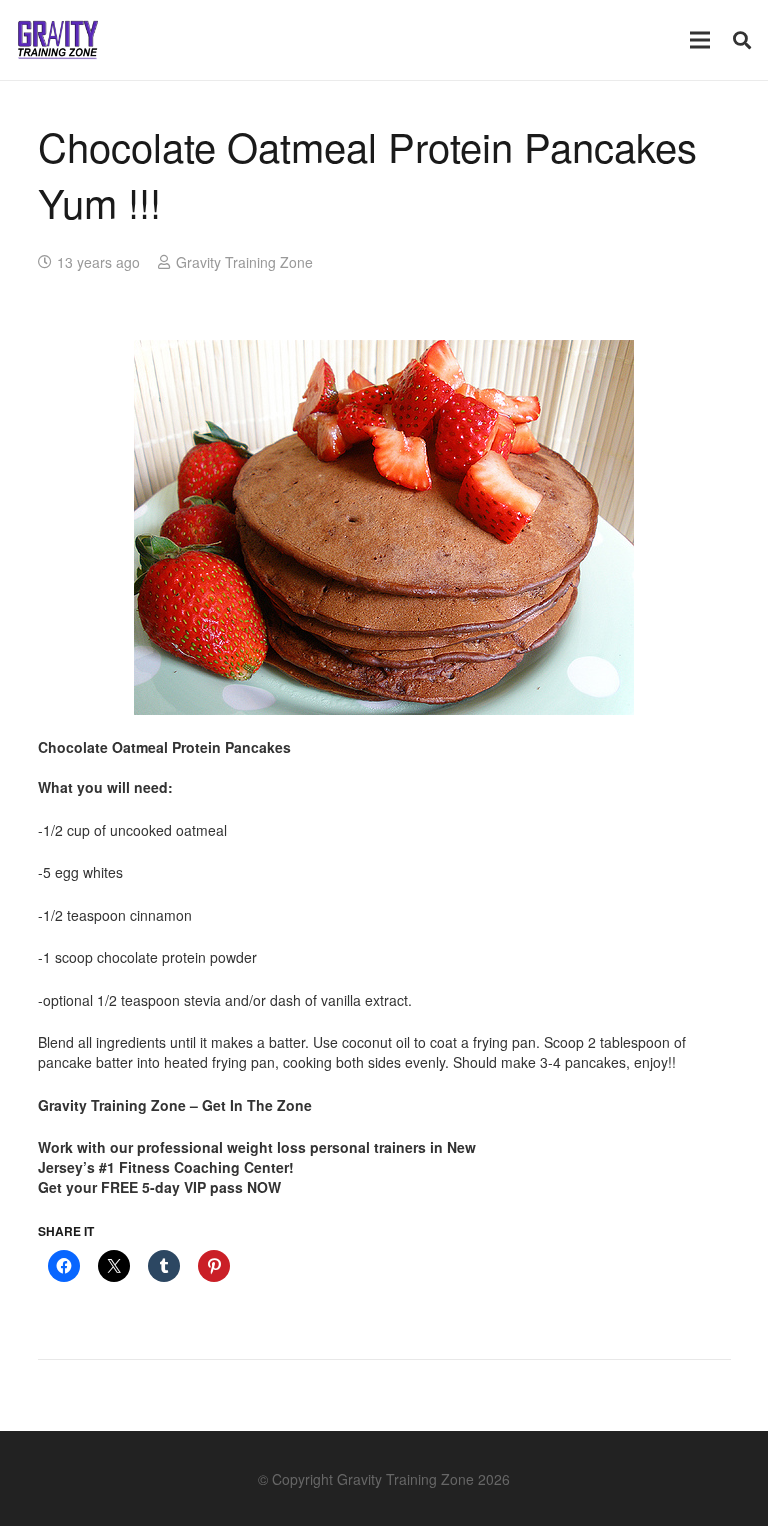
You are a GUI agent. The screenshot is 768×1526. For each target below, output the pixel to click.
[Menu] (700, 40)
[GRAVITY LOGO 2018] (58, 40)
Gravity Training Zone (244, 262)
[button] (742, 40)
